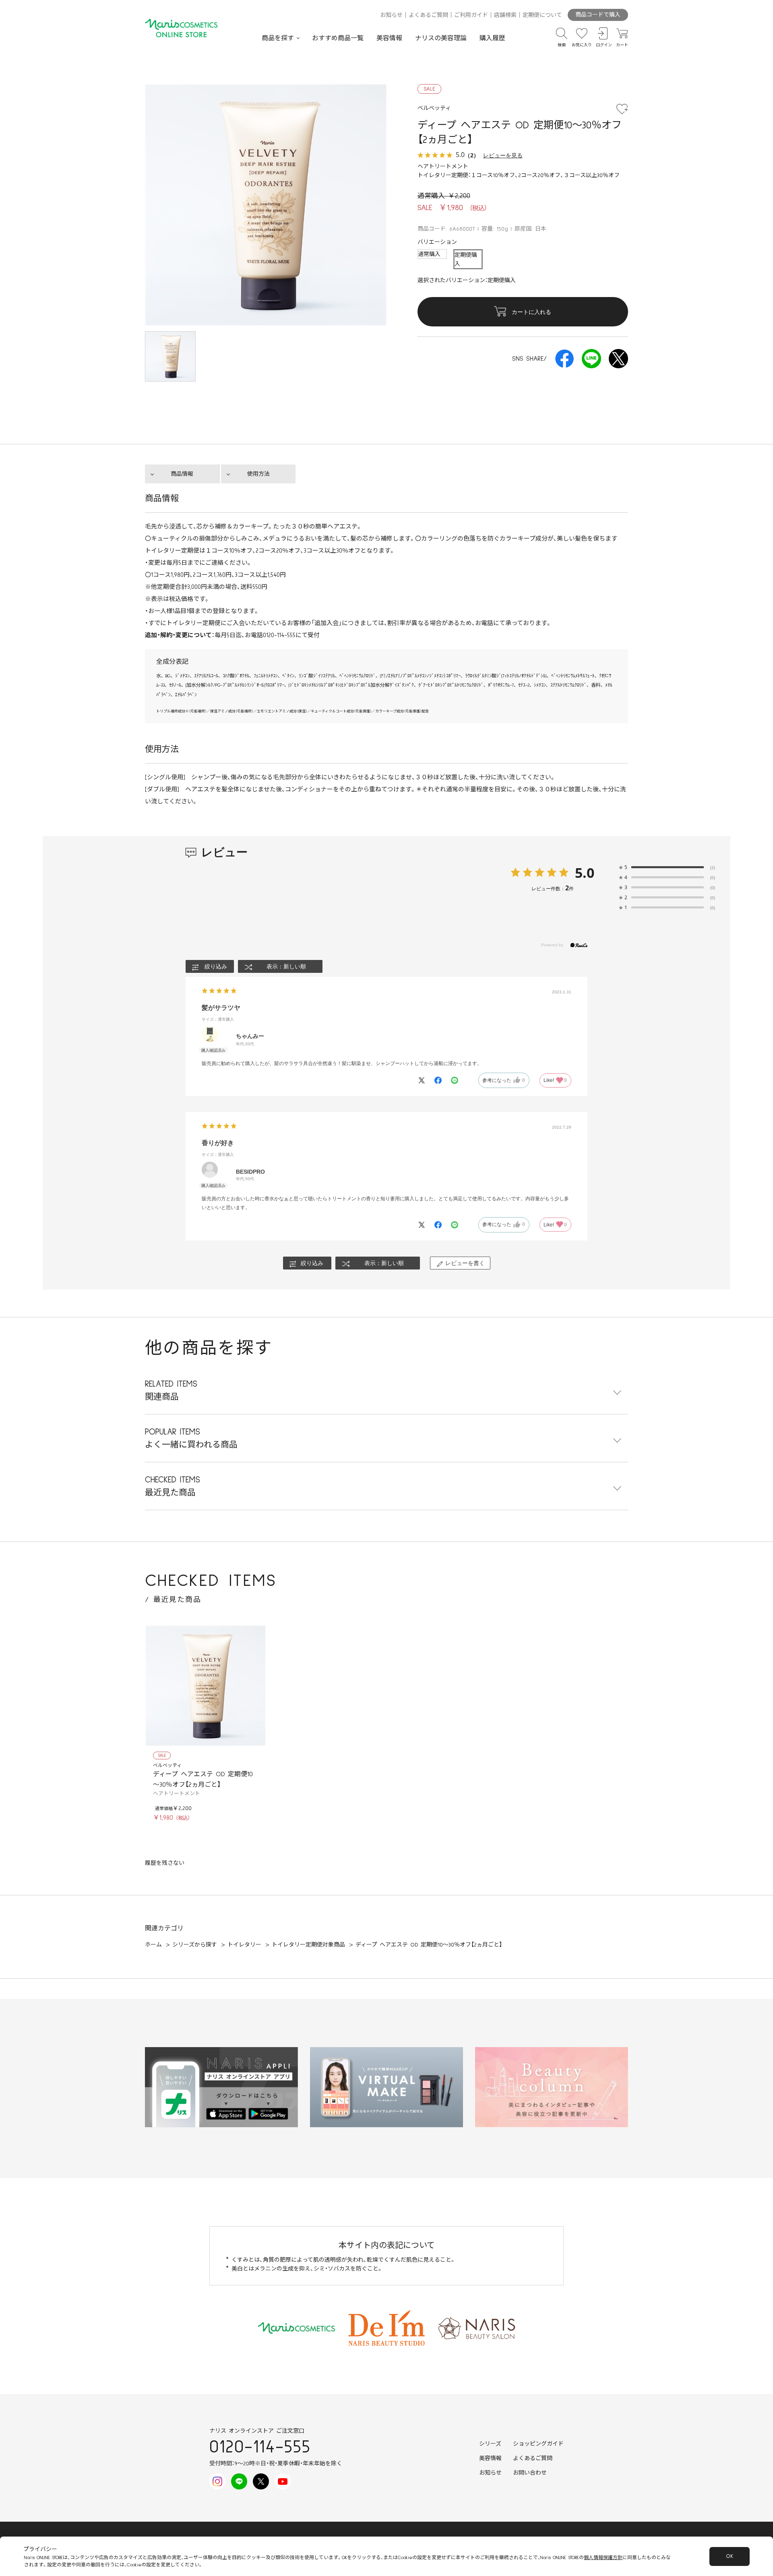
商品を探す (278, 38)
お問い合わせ (530, 2473)
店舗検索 (505, 15)
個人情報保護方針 (603, 2558)
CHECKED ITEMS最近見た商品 (173, 1486)
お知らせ (391, 15)
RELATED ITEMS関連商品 (171, 1390)
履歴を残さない (165, 1863)
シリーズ (490, 2444)
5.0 (585, 873)
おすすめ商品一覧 (338, 38)
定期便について (542, 15)
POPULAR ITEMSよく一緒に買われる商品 (191, 1438)
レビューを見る (503, 155)
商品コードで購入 (598, 15)
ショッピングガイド (538, 2444)
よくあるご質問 (428, 15)
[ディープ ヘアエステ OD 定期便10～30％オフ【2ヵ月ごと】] (205, 1686)
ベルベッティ (167, 1766)
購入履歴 (492, 38)
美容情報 (389, 38)
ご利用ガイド (471, 15)
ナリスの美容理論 (441, 38)
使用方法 (258, 474)
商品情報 (182, 474)
